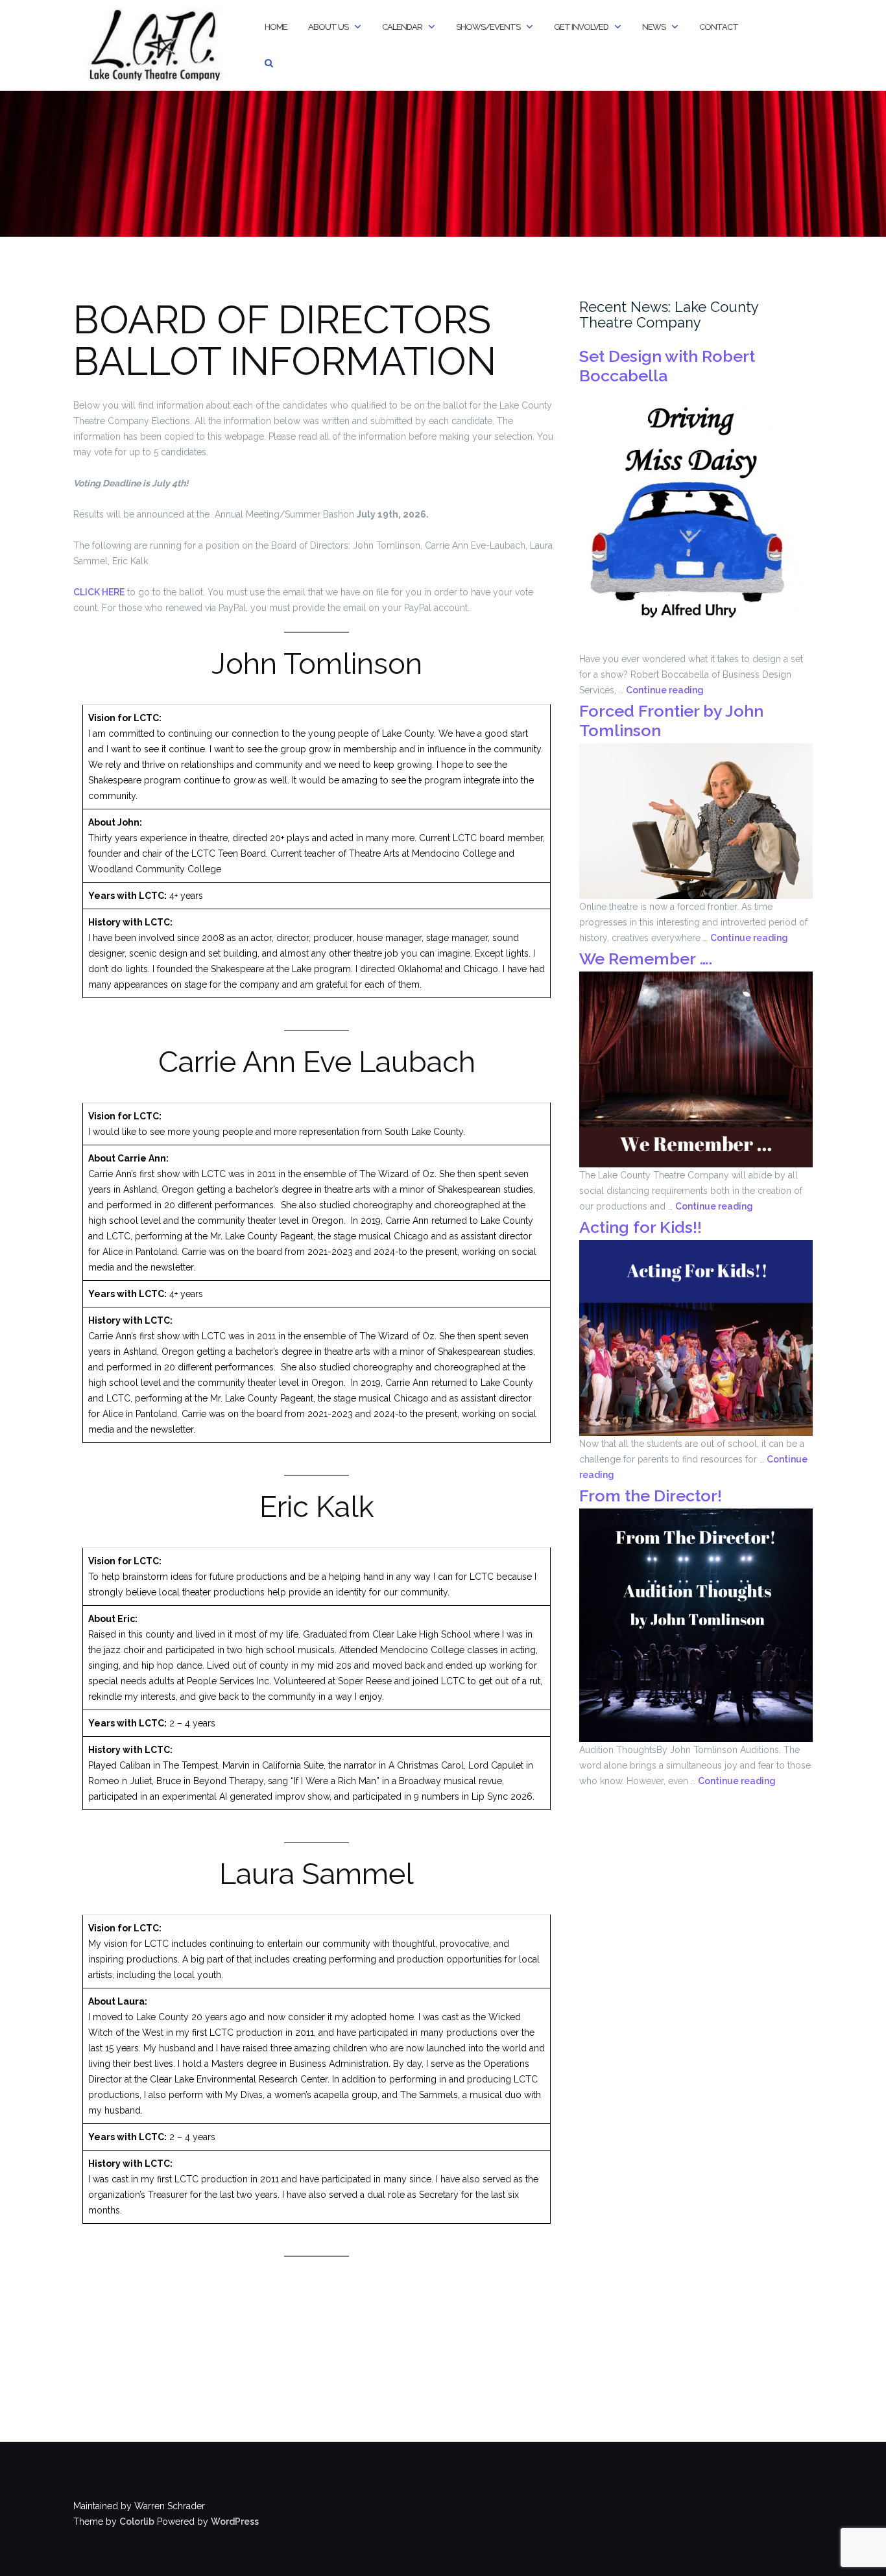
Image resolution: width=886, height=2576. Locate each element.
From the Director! (651, 1496)
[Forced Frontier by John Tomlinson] (696, 820)
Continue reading (665, 690)
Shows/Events (488, 27)
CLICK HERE (99, 592)
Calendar (402, 27)
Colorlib (137, 2522)
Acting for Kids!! (641, 1227)
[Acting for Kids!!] (696, 1337)
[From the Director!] (696, 1625)
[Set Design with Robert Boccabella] (691, 519)
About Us (328, 27)
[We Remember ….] (696, 1069)
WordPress (235, 2522)
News (654, 27)
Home (276, 27)
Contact (719, 27)
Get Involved (581, 27)
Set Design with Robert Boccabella (667, 366)
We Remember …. (646, 959)
